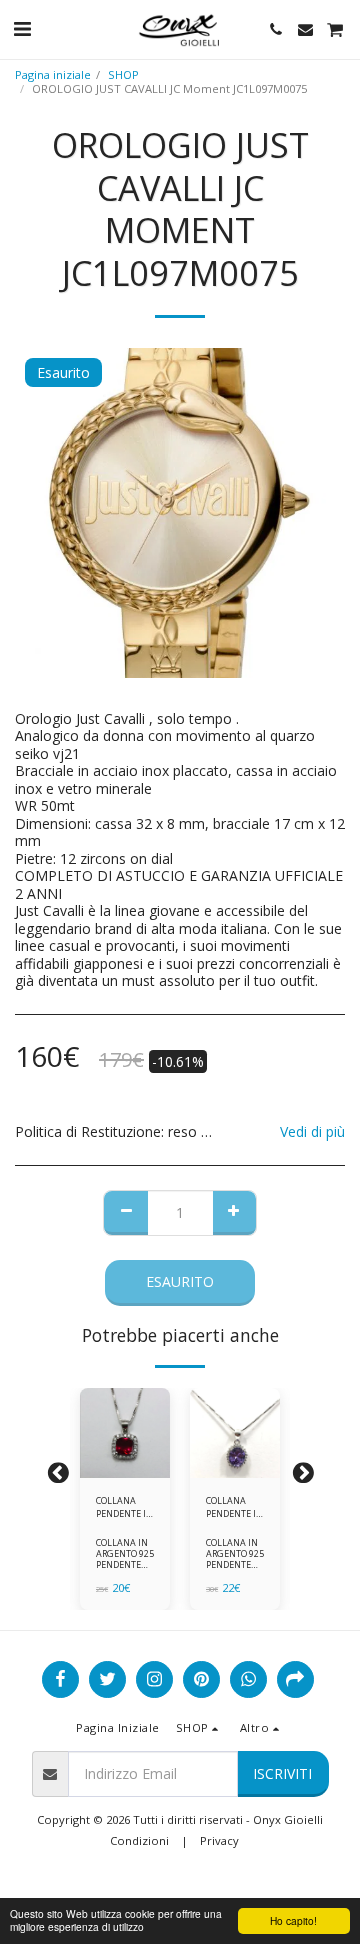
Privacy (219, 1840)
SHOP (123, 74)
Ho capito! (293, 1920)
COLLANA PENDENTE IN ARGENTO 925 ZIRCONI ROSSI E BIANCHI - (125, 1507)
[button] (22, 28)
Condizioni (139, 1840)
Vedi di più (312, 1132)
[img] (125, 1433)
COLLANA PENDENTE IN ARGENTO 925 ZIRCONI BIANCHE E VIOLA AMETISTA (235, 1507)
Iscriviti (282, 1773)
